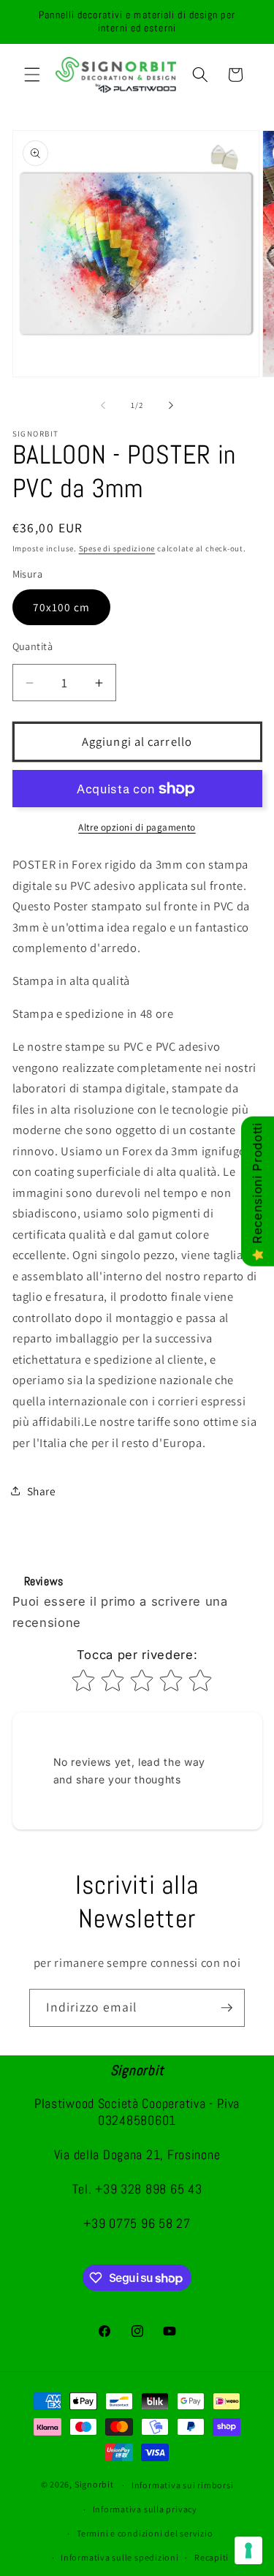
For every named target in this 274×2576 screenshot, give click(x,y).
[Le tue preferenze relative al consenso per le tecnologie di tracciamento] (248, 2550)
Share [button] (42, 1491)
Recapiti (212, 2557)
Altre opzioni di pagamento (137, 827)
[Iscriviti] (227, 2008)
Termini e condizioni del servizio (145, 2533)
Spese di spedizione (117, 548)
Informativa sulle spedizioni (120, 2557)
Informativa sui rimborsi (182, 2485)
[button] (32, 75)
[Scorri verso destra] (171, 405)
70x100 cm (62, 607)
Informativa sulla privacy (145, 2509)
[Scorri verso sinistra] (103, 405)
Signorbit (94, 2485)
